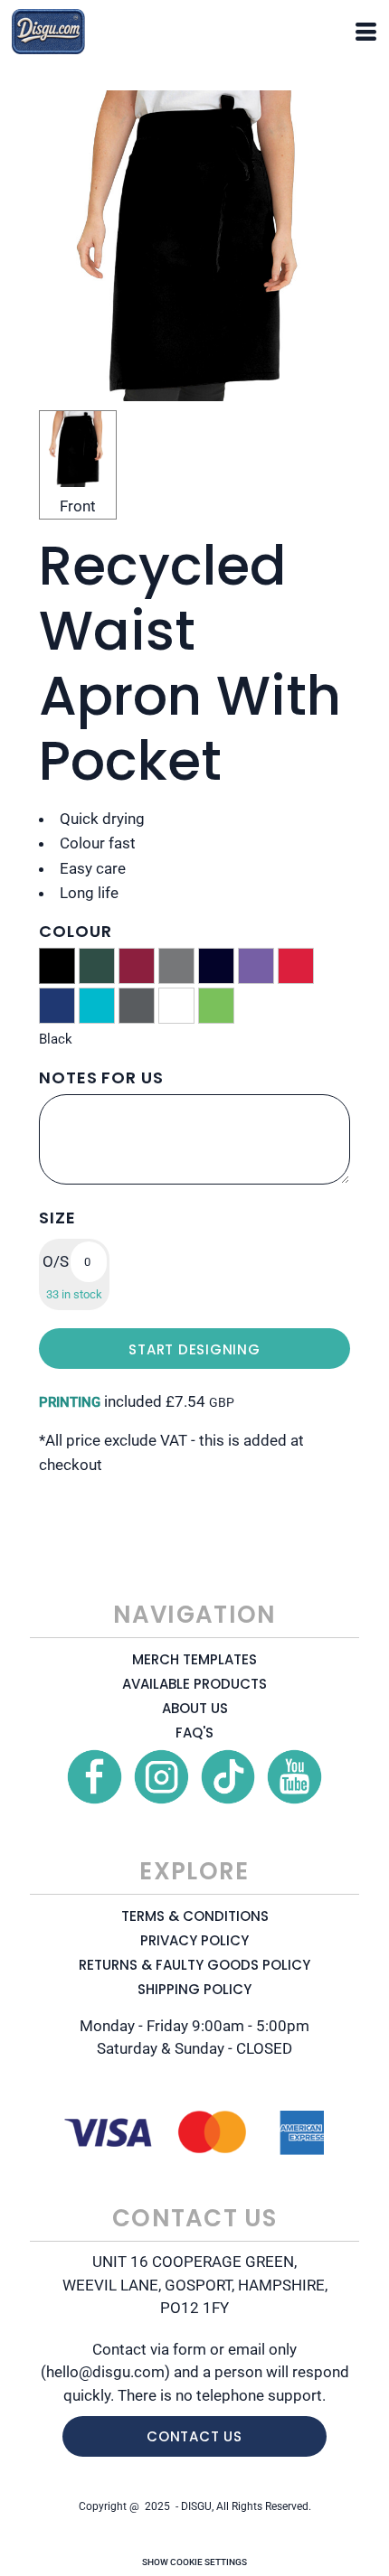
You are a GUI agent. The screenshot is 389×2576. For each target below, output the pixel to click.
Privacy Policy (194, 1940)
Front (78, 506)
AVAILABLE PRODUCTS (194, 1684)
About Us (195, 1708)
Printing (70, 1402)
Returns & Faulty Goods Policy (194, 1965)
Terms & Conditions (195, 1916)
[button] (95, 1777)
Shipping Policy (194, 1989)
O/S (56, 1261)
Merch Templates (194, 1659)
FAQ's (194, 1733)
